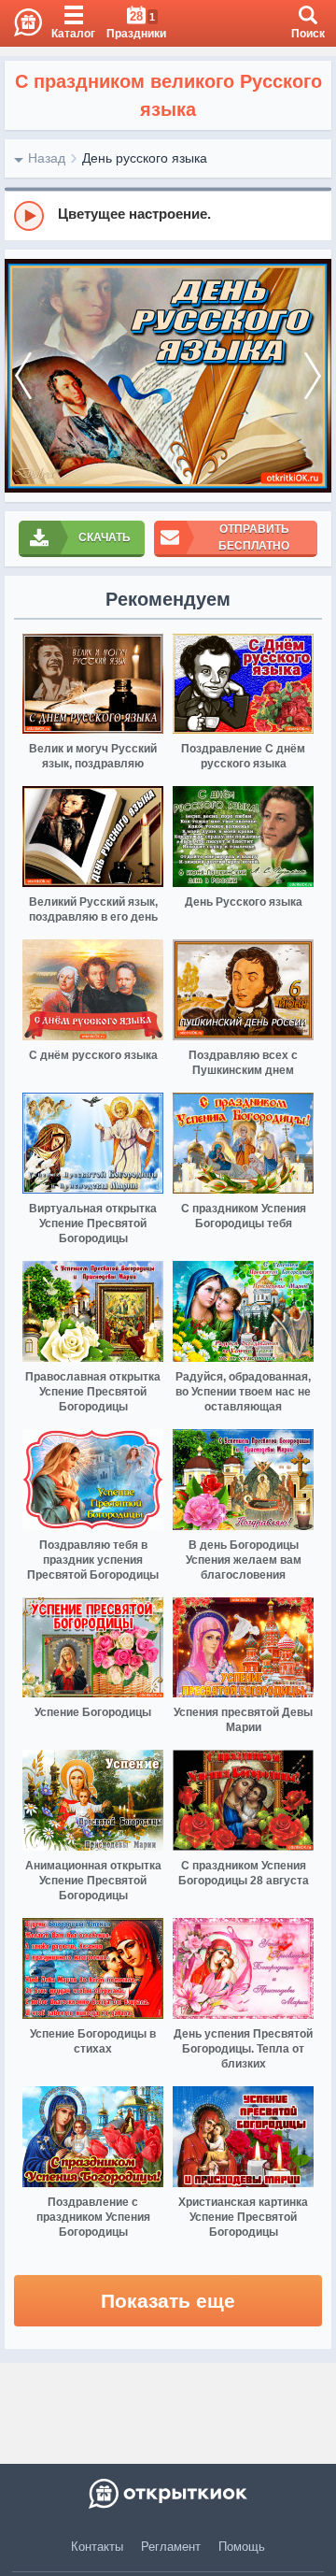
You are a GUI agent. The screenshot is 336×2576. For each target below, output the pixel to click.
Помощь (242, 2547)
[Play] (29, 216)
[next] (313, 376)
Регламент (171, 2547)
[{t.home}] (168, 2494)
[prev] (23, 376)
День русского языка (145, 158)
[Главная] (21, 23)
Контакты (97, 2547)
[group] (168, 215)
